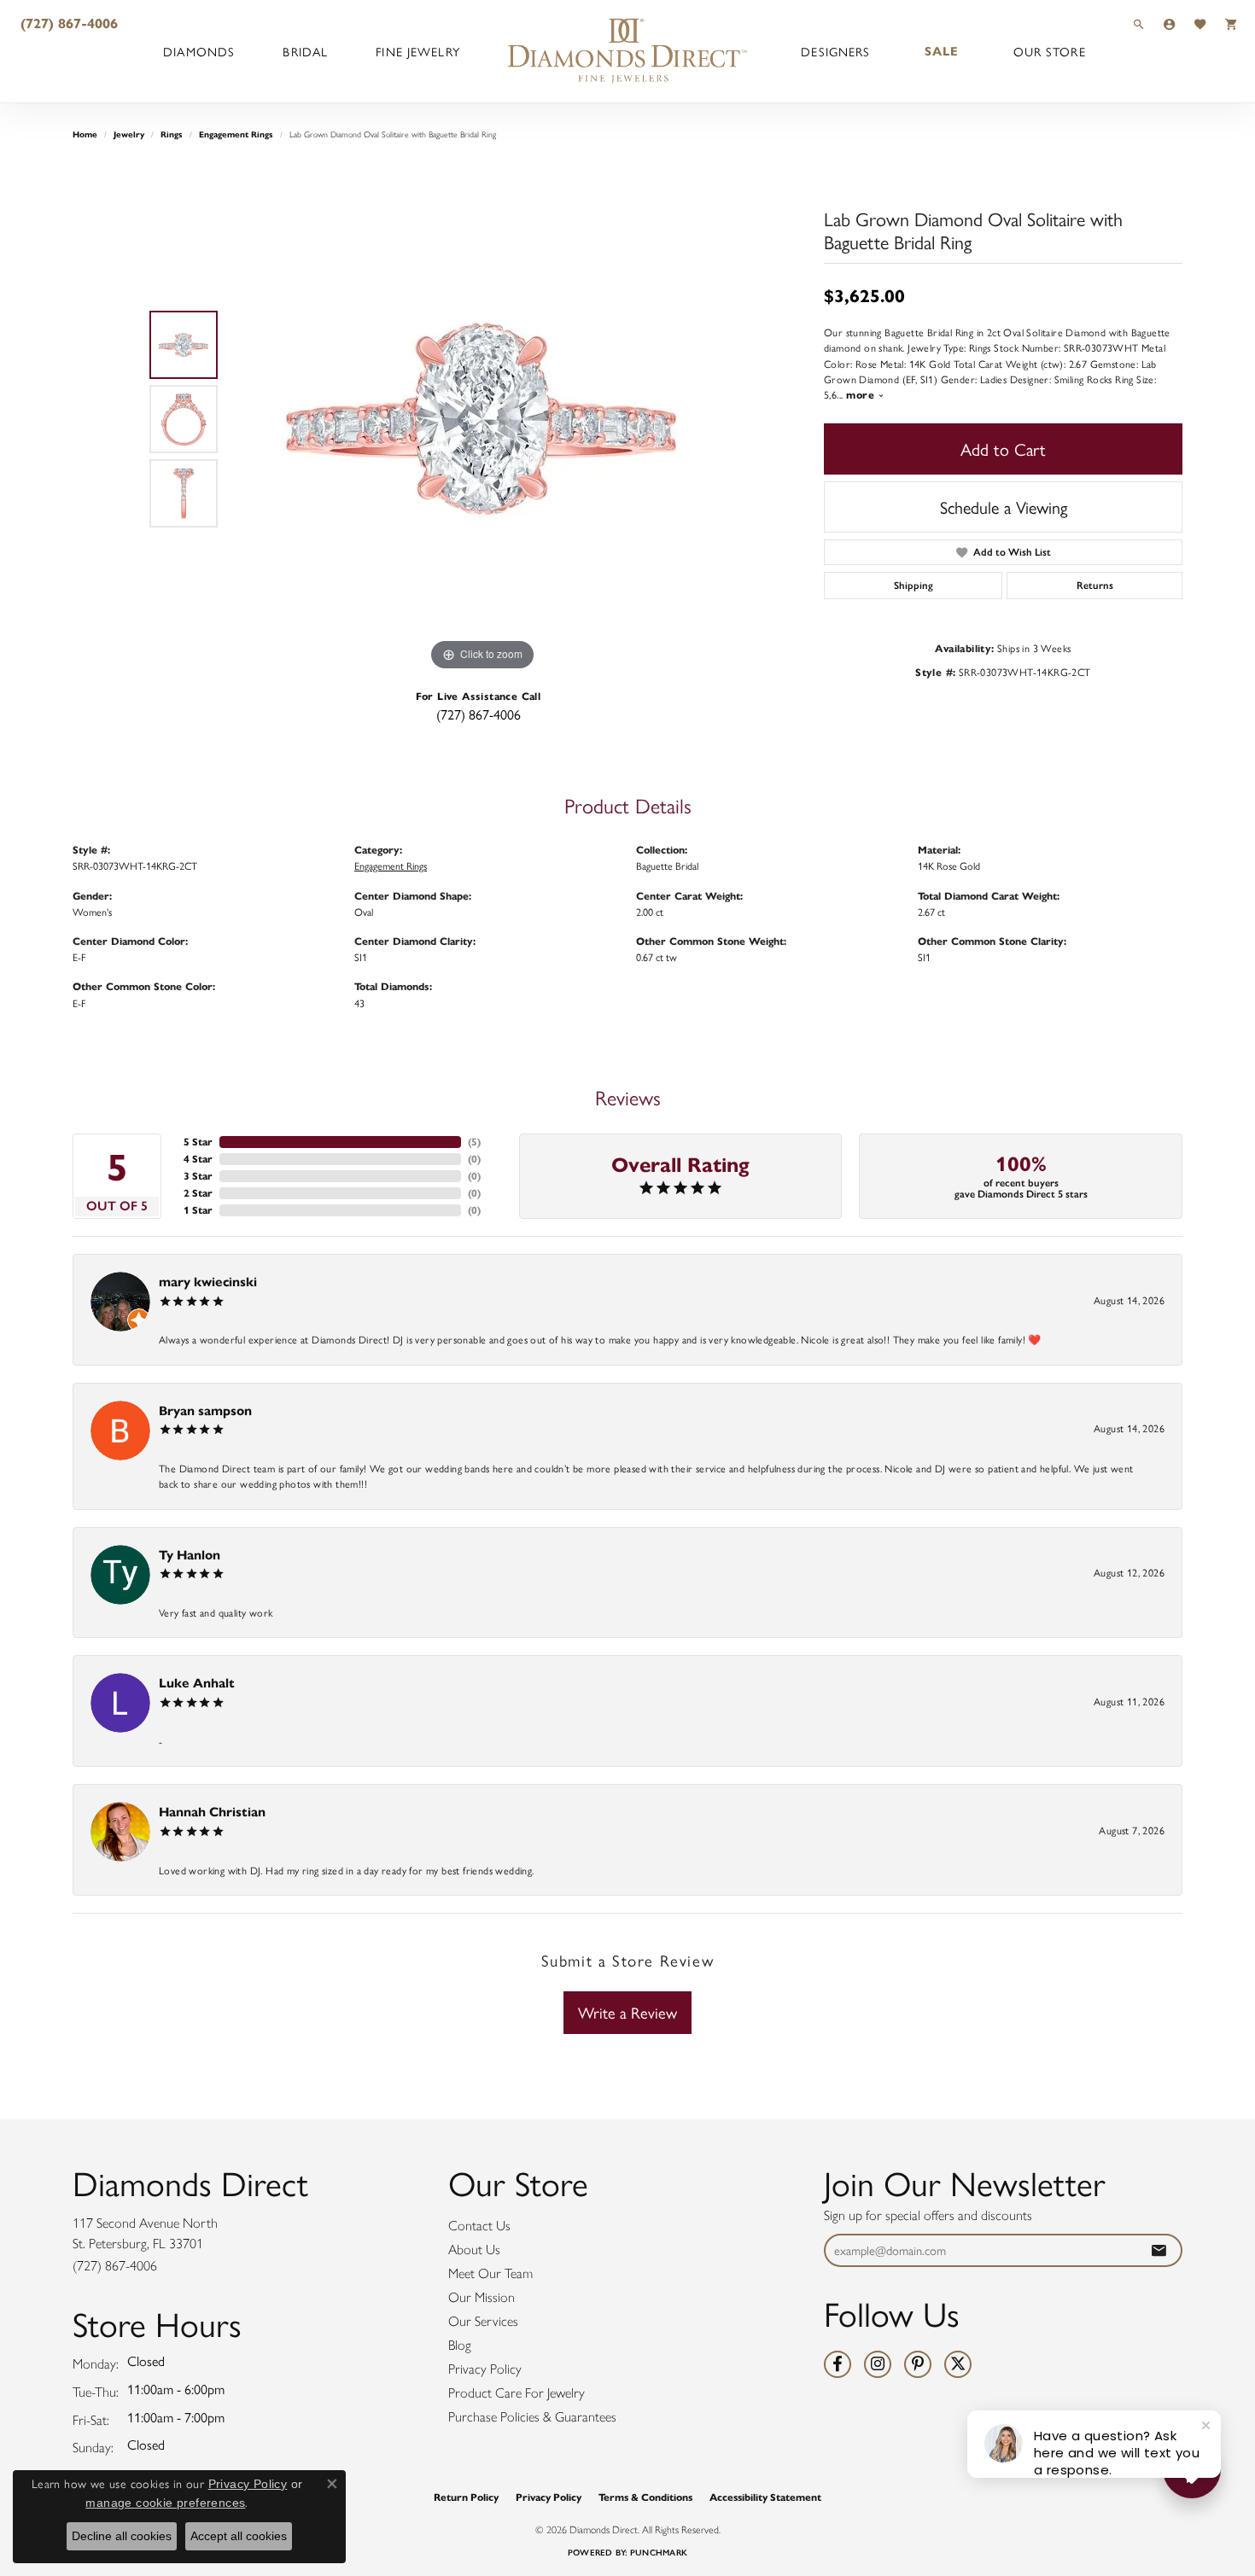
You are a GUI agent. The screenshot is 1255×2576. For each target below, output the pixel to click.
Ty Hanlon (190, 1555)
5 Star (198, 1142)
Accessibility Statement (765, 2497)
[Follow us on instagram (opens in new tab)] (878, 2364)
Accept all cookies (239, 2536)
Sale (942, 51)
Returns (1095, 586)
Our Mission (482, 2297)
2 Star (198, 1193)
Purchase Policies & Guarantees (532, 2417)
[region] (482, 419)
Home (85, 134)
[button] (1139, 23)
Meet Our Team (490, 2273)
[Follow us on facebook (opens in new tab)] (838, 2364)
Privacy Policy (485, 2369)
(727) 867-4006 (479, 714)
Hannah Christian (212, 1812)
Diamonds (199, 51)
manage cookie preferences (165, 2503)
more (862, 395)
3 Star (198, 1176)
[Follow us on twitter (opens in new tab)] (958, 2364)
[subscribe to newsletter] (1159, 2250)
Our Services (483, 2321)
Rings (172, 134)
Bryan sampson (205, 1410)
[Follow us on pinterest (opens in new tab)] (918, 2364)
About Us (474, 2250)
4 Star (198, 1159)
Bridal (305, 51)
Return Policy (466, 2497)
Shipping (914, 586)
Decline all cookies (122, 2536)
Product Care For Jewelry (517, 2393)
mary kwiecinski (208, 1282)
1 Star (198, 1210)
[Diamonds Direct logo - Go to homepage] (627, 51)
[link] (67, 23)
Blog (460, 2345)
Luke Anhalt (197, 1683)
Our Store (1050, 51)
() (474, 1142)
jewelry (129, 134)
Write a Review (627, 2012)
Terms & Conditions (645, 2497)
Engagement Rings (236, 134)
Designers (835, 51)
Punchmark (659, 2553)
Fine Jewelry (417, 51)
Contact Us (479, 2226)
